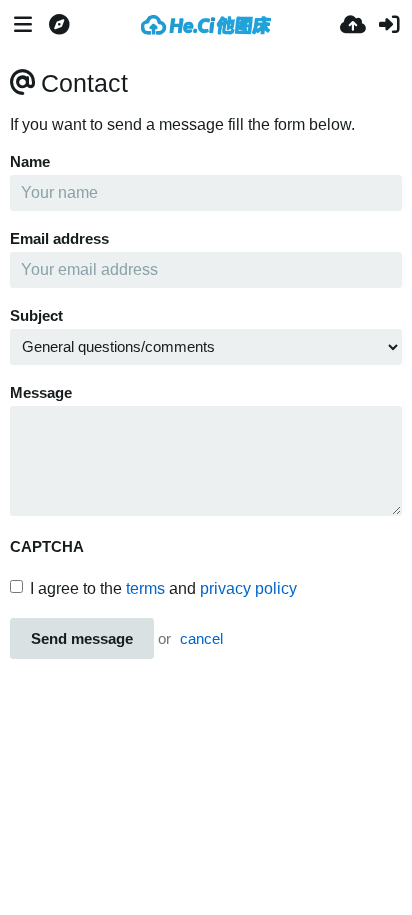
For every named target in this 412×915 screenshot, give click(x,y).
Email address (59, 239)
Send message (82, 639)
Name (30, 162)
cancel (201, 639)
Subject (36, 316)
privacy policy (248, 588)
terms (145, 588)
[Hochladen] (353, 25)
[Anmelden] (389, 25)
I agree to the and (163, 588)
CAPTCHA (47, 547)
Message (41, 393)
